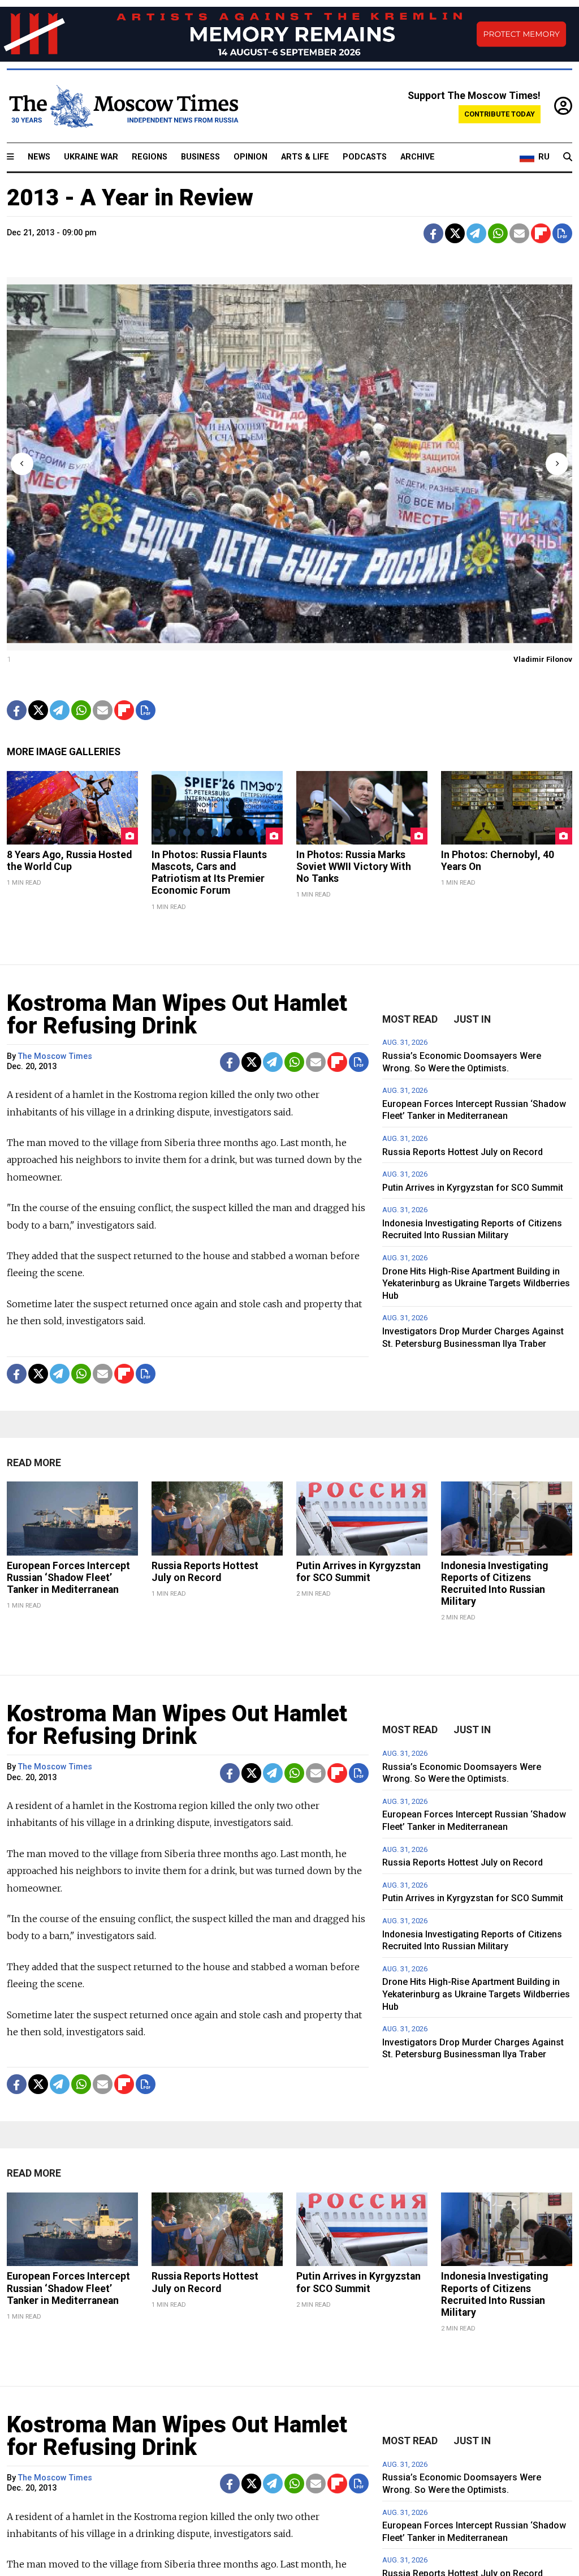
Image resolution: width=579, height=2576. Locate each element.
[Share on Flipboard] (541, 233)
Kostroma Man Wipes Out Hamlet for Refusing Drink (177, 1015)
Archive (418, 157)
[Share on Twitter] (455, 233)
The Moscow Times (55, 1056)
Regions (150, 157)
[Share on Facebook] (433, 233)
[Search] (568, 157)
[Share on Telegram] (476, 233)
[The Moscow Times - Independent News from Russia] (123, 106)
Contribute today (500, 114)
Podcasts (365, 157)
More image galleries (64, 752)
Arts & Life (305, 157)
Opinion (250, 157)
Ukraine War (91, 157)
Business (200, 157)
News (39, 157)
